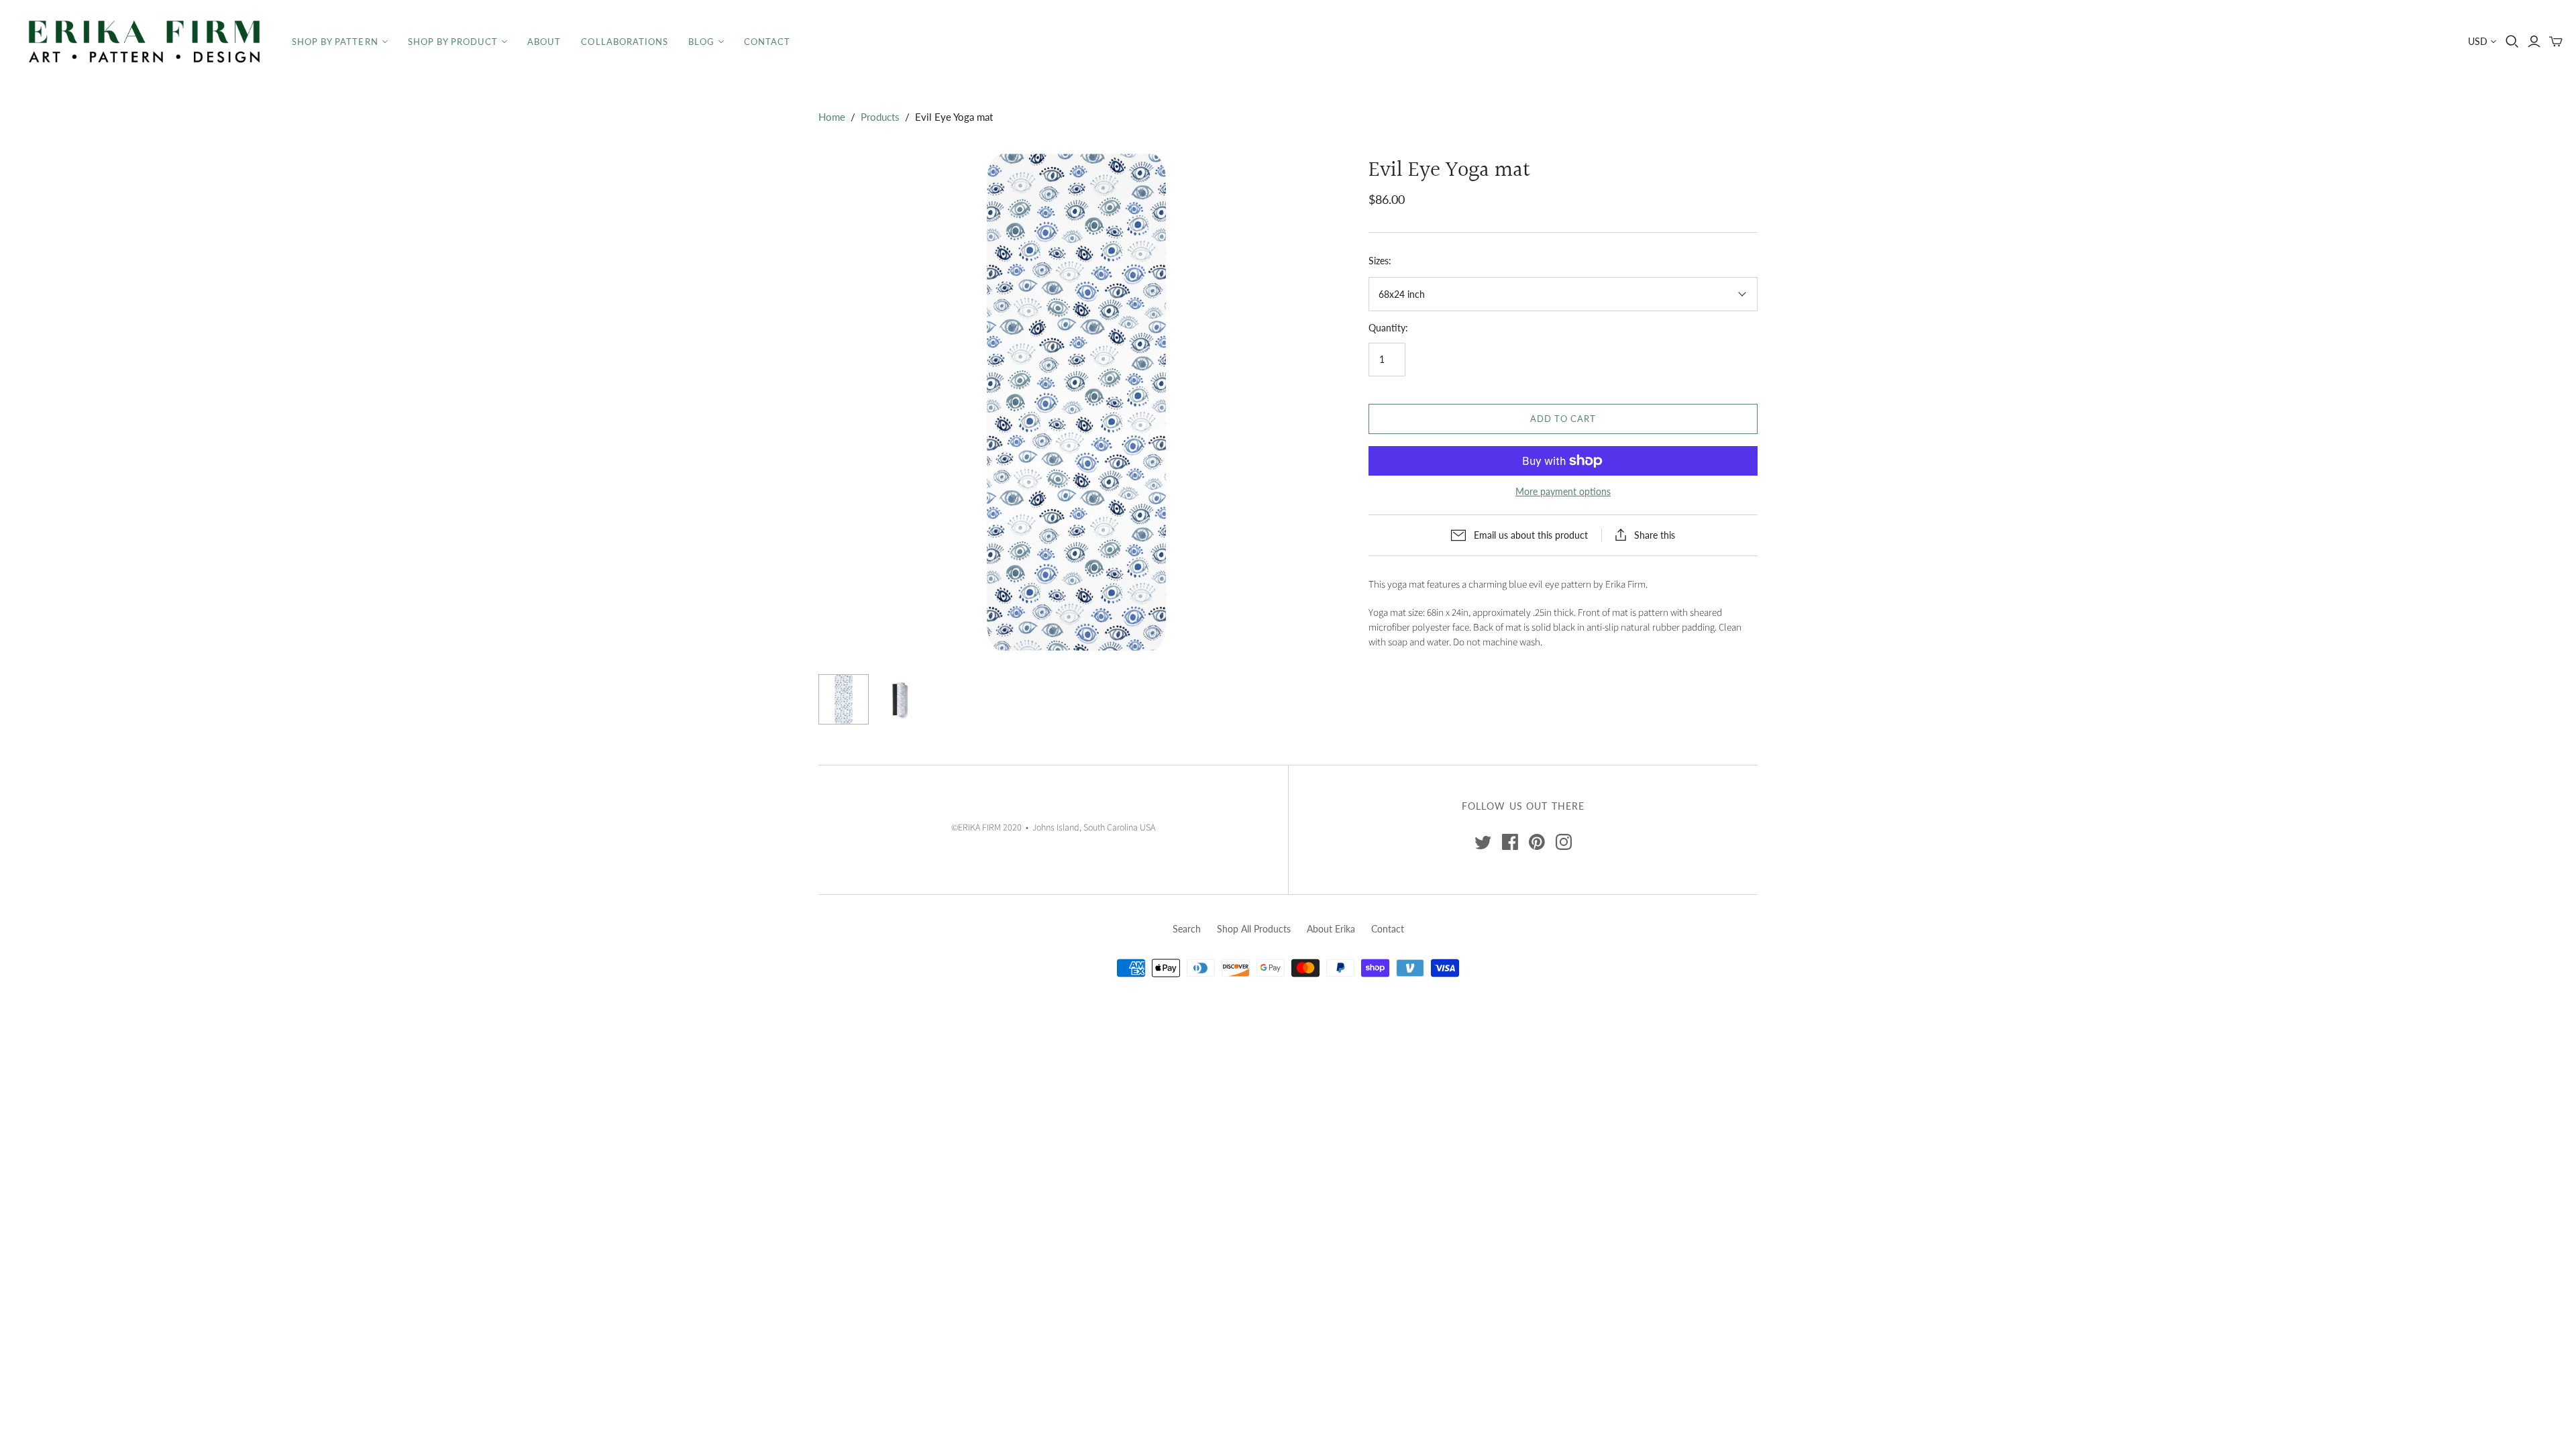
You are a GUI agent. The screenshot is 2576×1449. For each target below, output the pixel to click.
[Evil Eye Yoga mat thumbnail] (844, 699)
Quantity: (1388, 328)
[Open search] (2512, 42)
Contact (1388, 929)
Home (832, 117)
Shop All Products (1254, 929)
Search (1187, 929)
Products (880, 117)
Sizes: (1380, 261)
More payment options (1563, 491)
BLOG (701, 42)
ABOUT (544, 42)
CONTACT (767, 42)
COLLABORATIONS (625, 42)
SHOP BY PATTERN (335, 42)
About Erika (1331, 929)
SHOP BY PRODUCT (453, 42)
